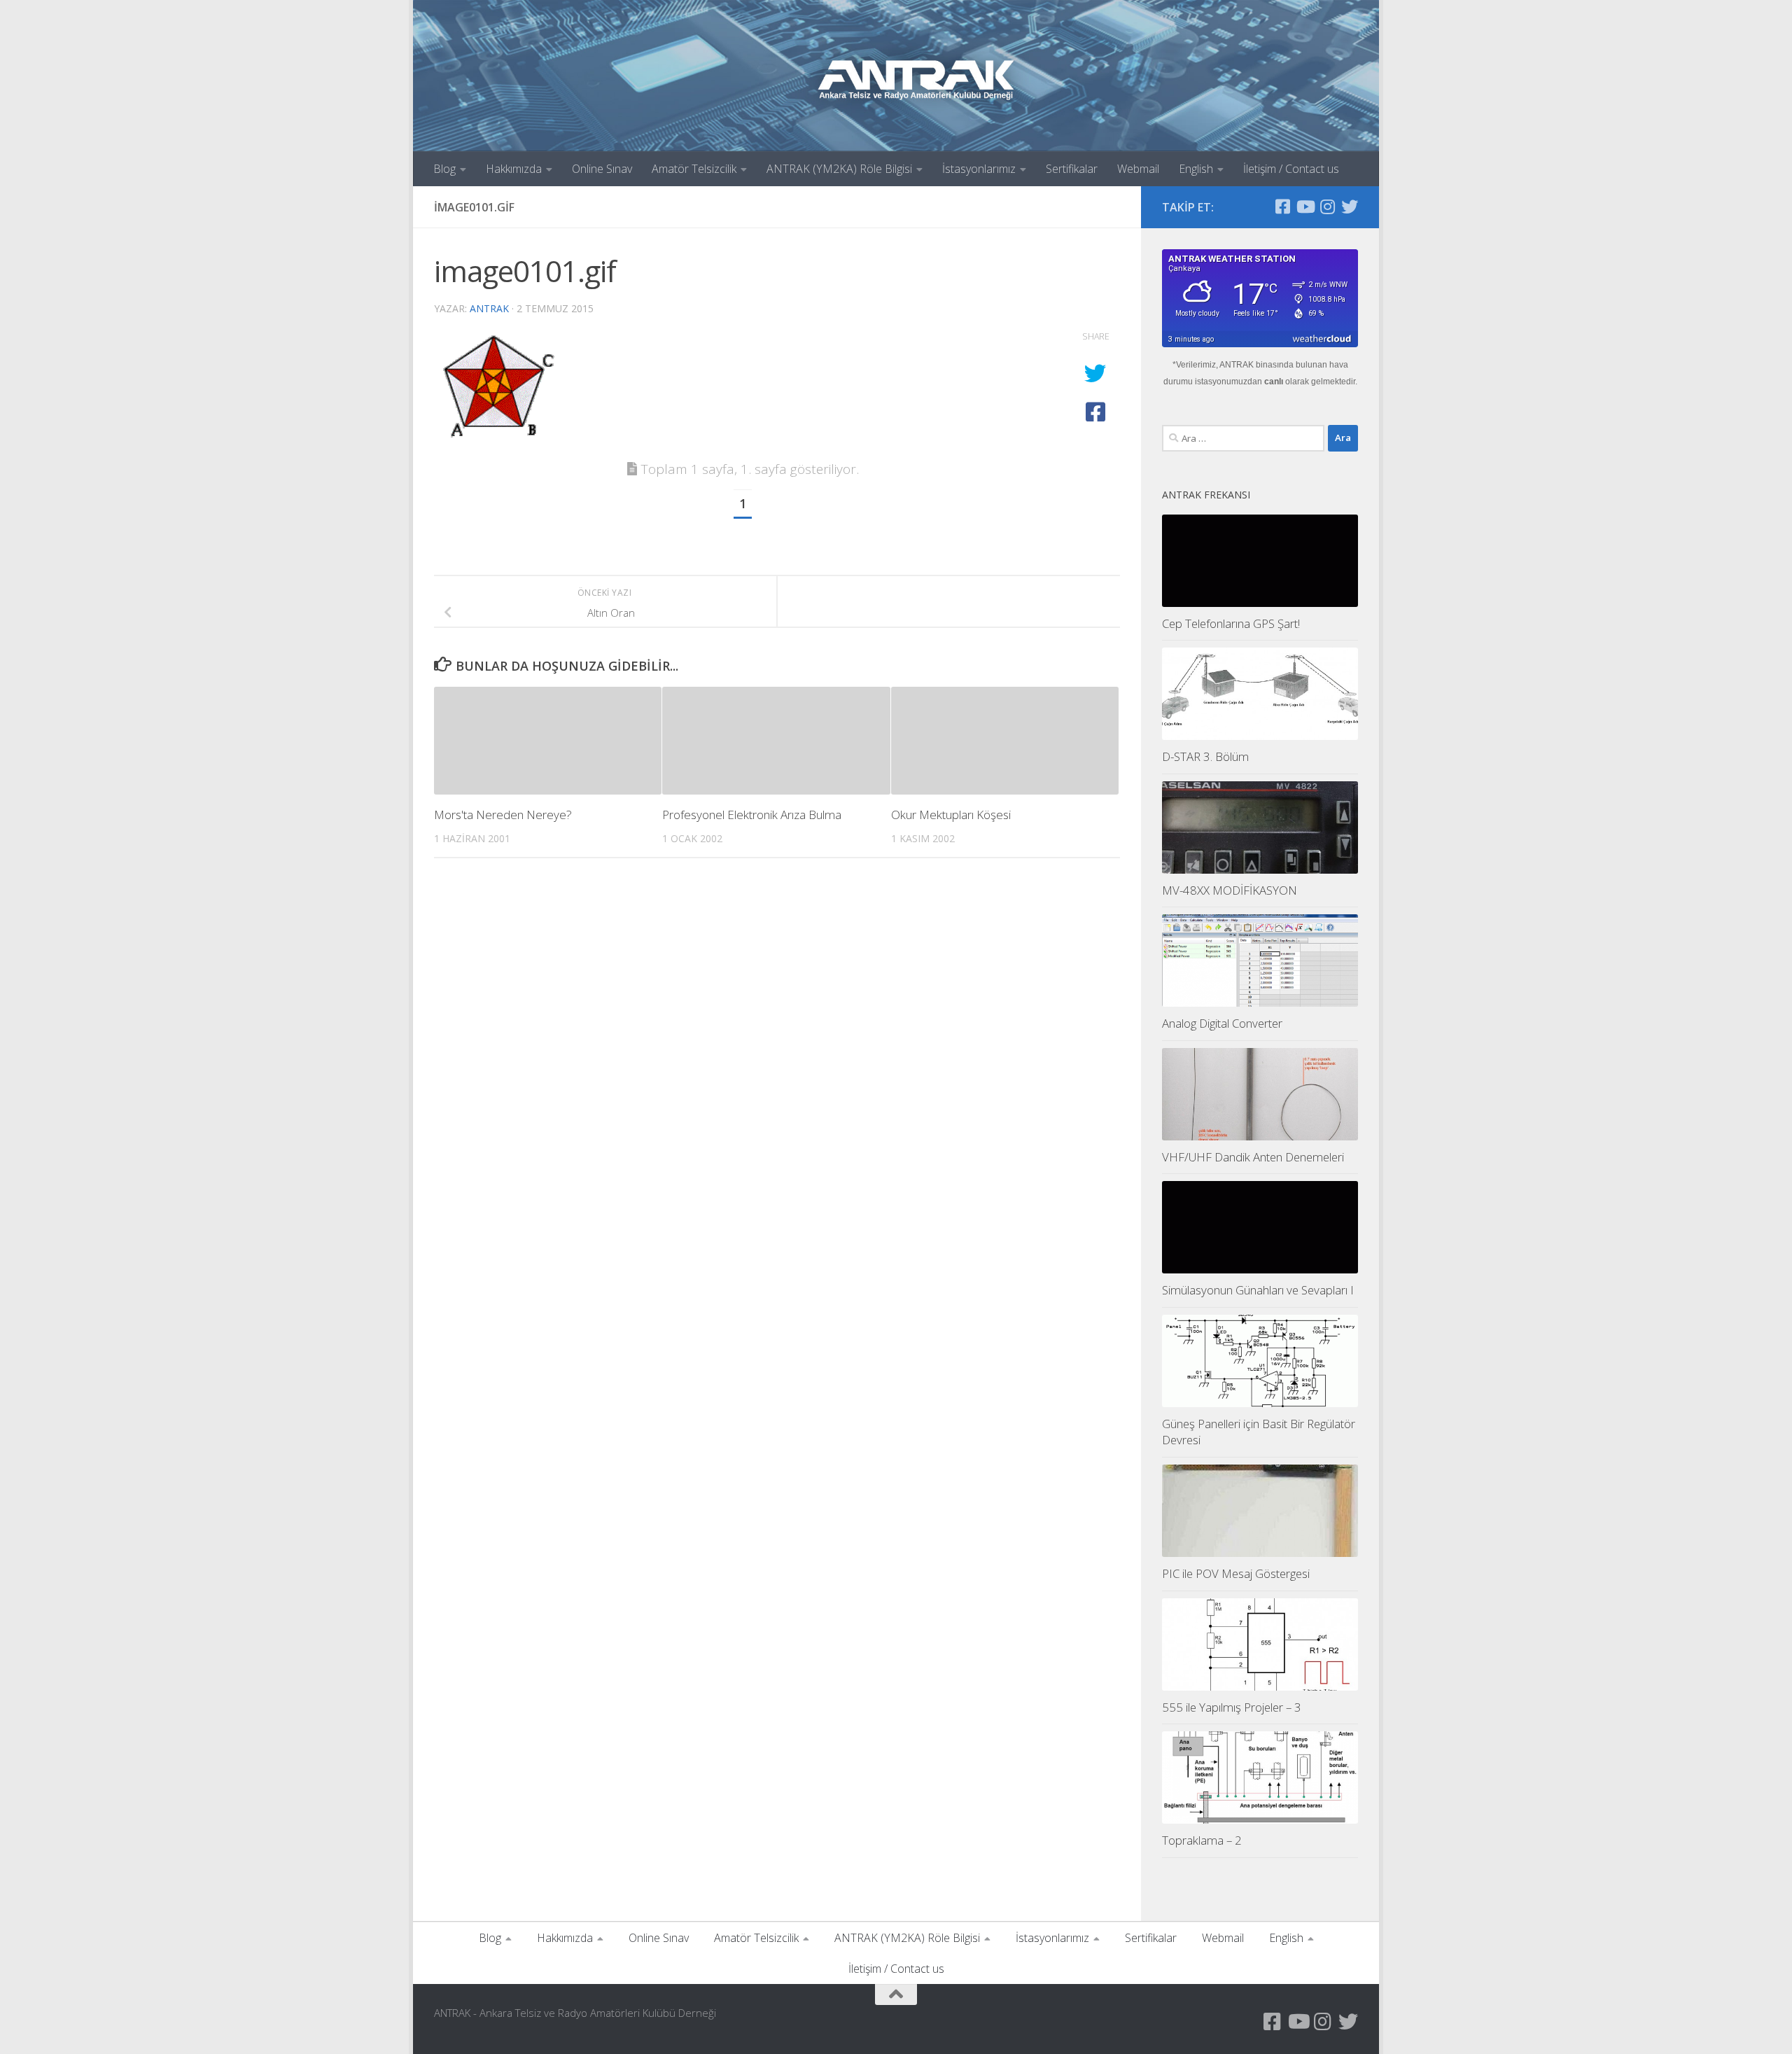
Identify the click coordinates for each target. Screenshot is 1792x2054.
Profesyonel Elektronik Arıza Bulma (752, 815)
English (1196, 169)
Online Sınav (602, 169)
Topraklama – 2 (1202, 1840)
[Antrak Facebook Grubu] (1282, 207)
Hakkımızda (514, 169)
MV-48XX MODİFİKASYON (1230, 890)
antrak (489, 308)
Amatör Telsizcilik (694, 169)
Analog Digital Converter (1222, 1023)
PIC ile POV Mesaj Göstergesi (1236, 1573)
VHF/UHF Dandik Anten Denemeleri (1253, 1157)
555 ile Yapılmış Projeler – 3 (1232, 1707)
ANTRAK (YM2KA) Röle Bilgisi (839, 169)
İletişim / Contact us (1291, 169)
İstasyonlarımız (979, 169)
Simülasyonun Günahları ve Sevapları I (1258, 1290)
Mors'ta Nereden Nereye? (503, 815)
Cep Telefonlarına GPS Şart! (1231, 623)
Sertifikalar (1072, 169)
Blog (444, 169)
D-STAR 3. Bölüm (1205, 756)
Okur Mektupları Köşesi (951, 815)
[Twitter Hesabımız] (1350, 207)
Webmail (1138, 169)
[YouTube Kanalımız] (1305, 207)
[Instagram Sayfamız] (1327, 207)
